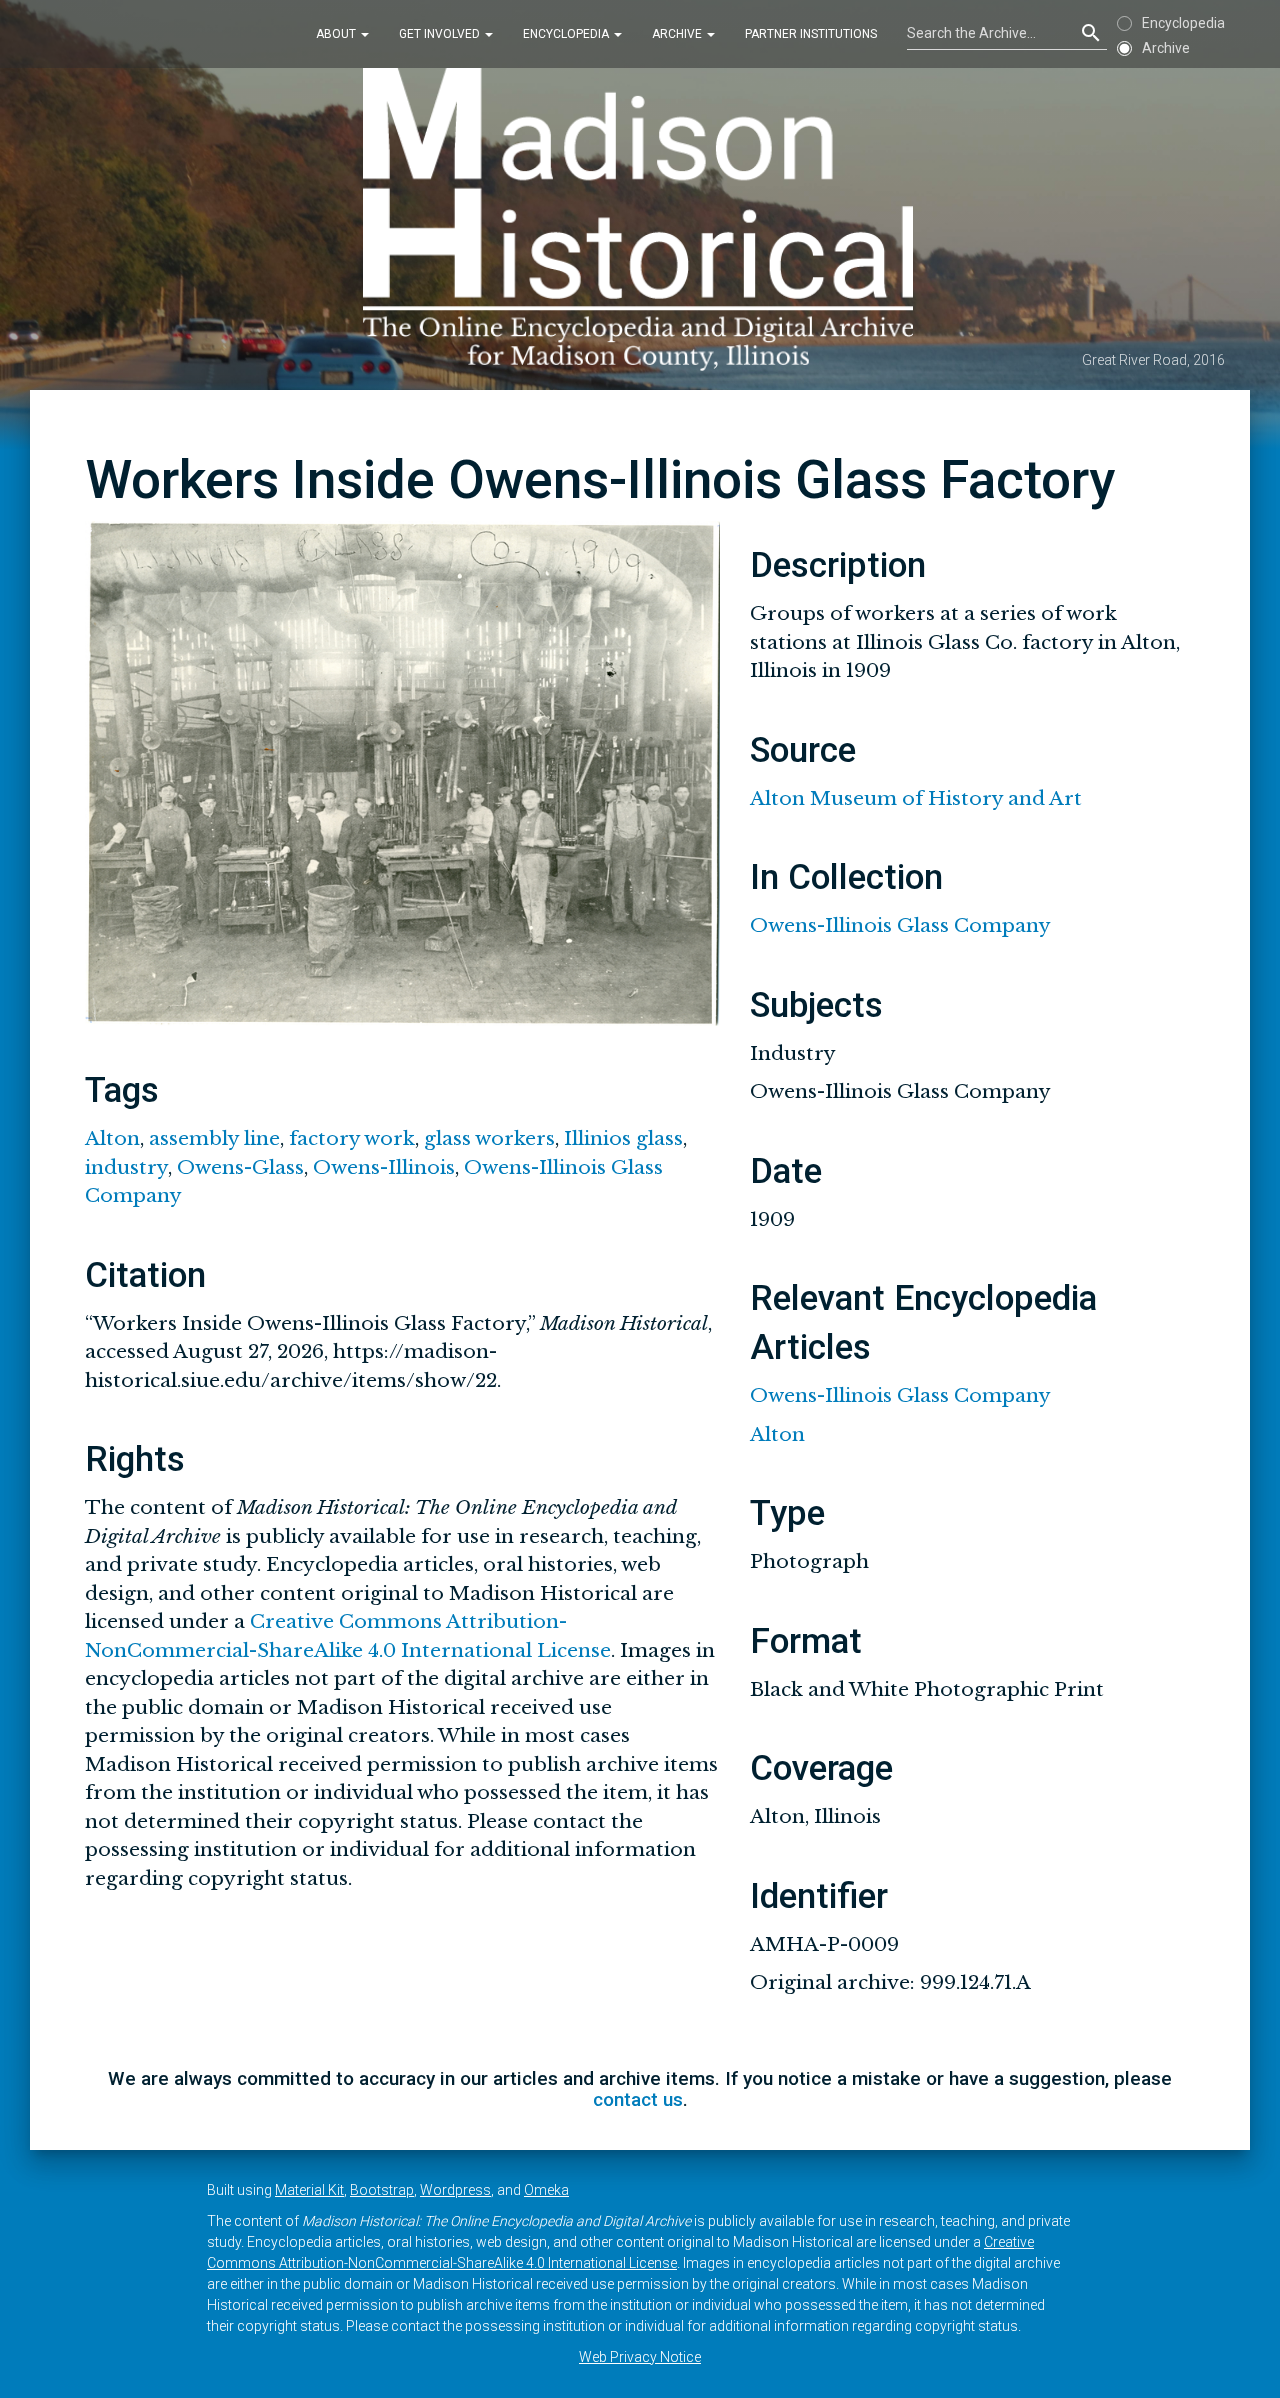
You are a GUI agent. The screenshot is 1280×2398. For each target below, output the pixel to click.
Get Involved (441, 34)
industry (126, 1167)
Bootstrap (382, 2190)
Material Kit (309, 2190)
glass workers (489, 1138)
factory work (352, 1138)
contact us (638, 2099)
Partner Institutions (811, 34)
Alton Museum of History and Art (916, 798)
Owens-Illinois (384, 1167)
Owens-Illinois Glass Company (900, 925)
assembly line (214, 1138)
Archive (678, 34)
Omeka (546, 2190)
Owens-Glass (240, 1167)
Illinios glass (623, 1138)
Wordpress (455, 2190)
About (337, 34)
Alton (112, 1138)
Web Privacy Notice (640, 2357)
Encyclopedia (567, 34)
